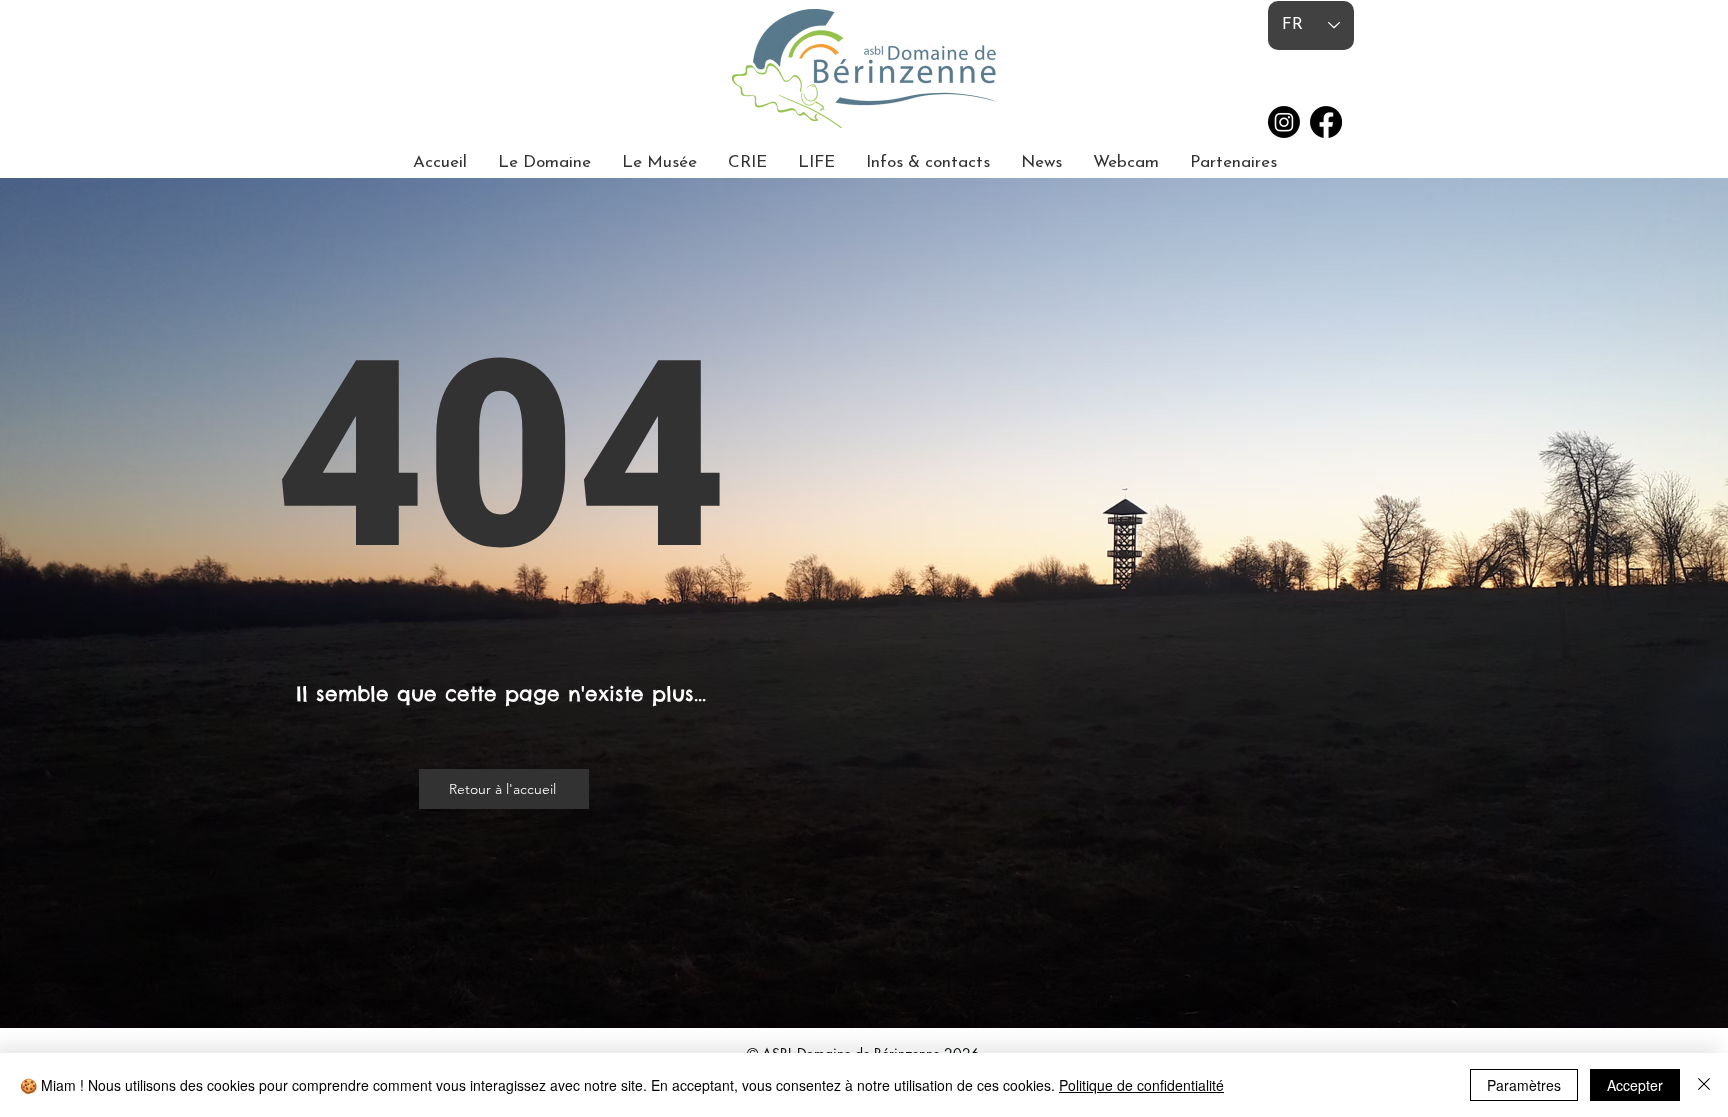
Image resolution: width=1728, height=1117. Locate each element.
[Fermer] (1704, 1085)
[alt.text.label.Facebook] (1326, 122)
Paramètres (1524, 1085)
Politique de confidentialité (1141, 1085)
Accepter (1635, 1085)
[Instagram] (1284, 122)
